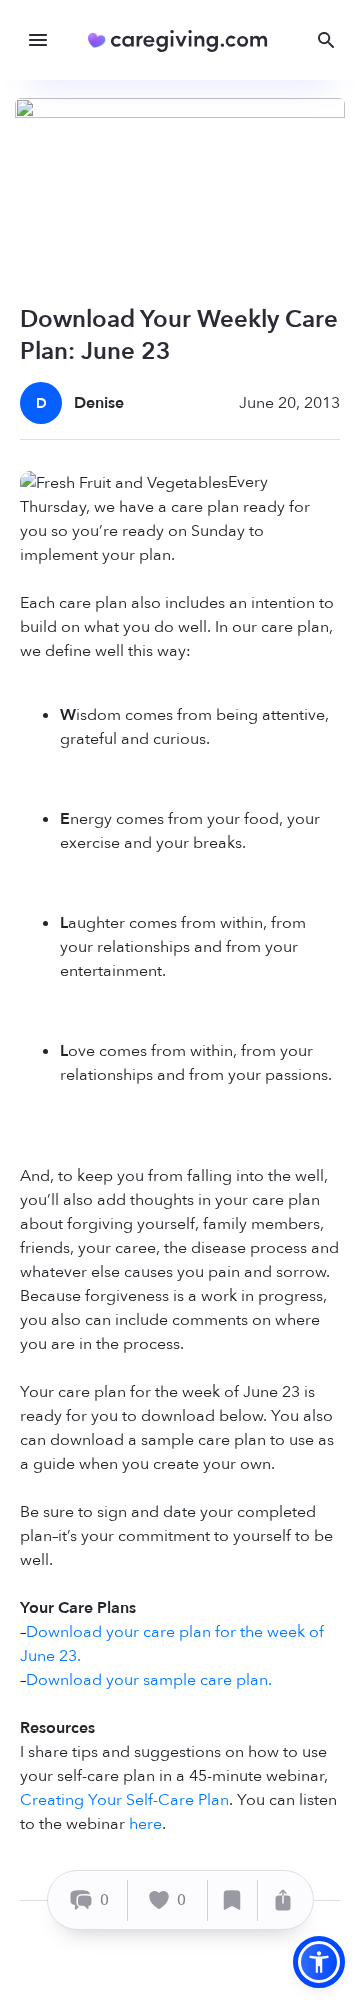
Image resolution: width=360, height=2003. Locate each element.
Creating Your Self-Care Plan (124, 1800)
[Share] (283, 1900)
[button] (319, 1962)
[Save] (233, 1900)
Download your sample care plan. (149, 1680)
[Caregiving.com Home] (184, 40)
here (145, 1824)
